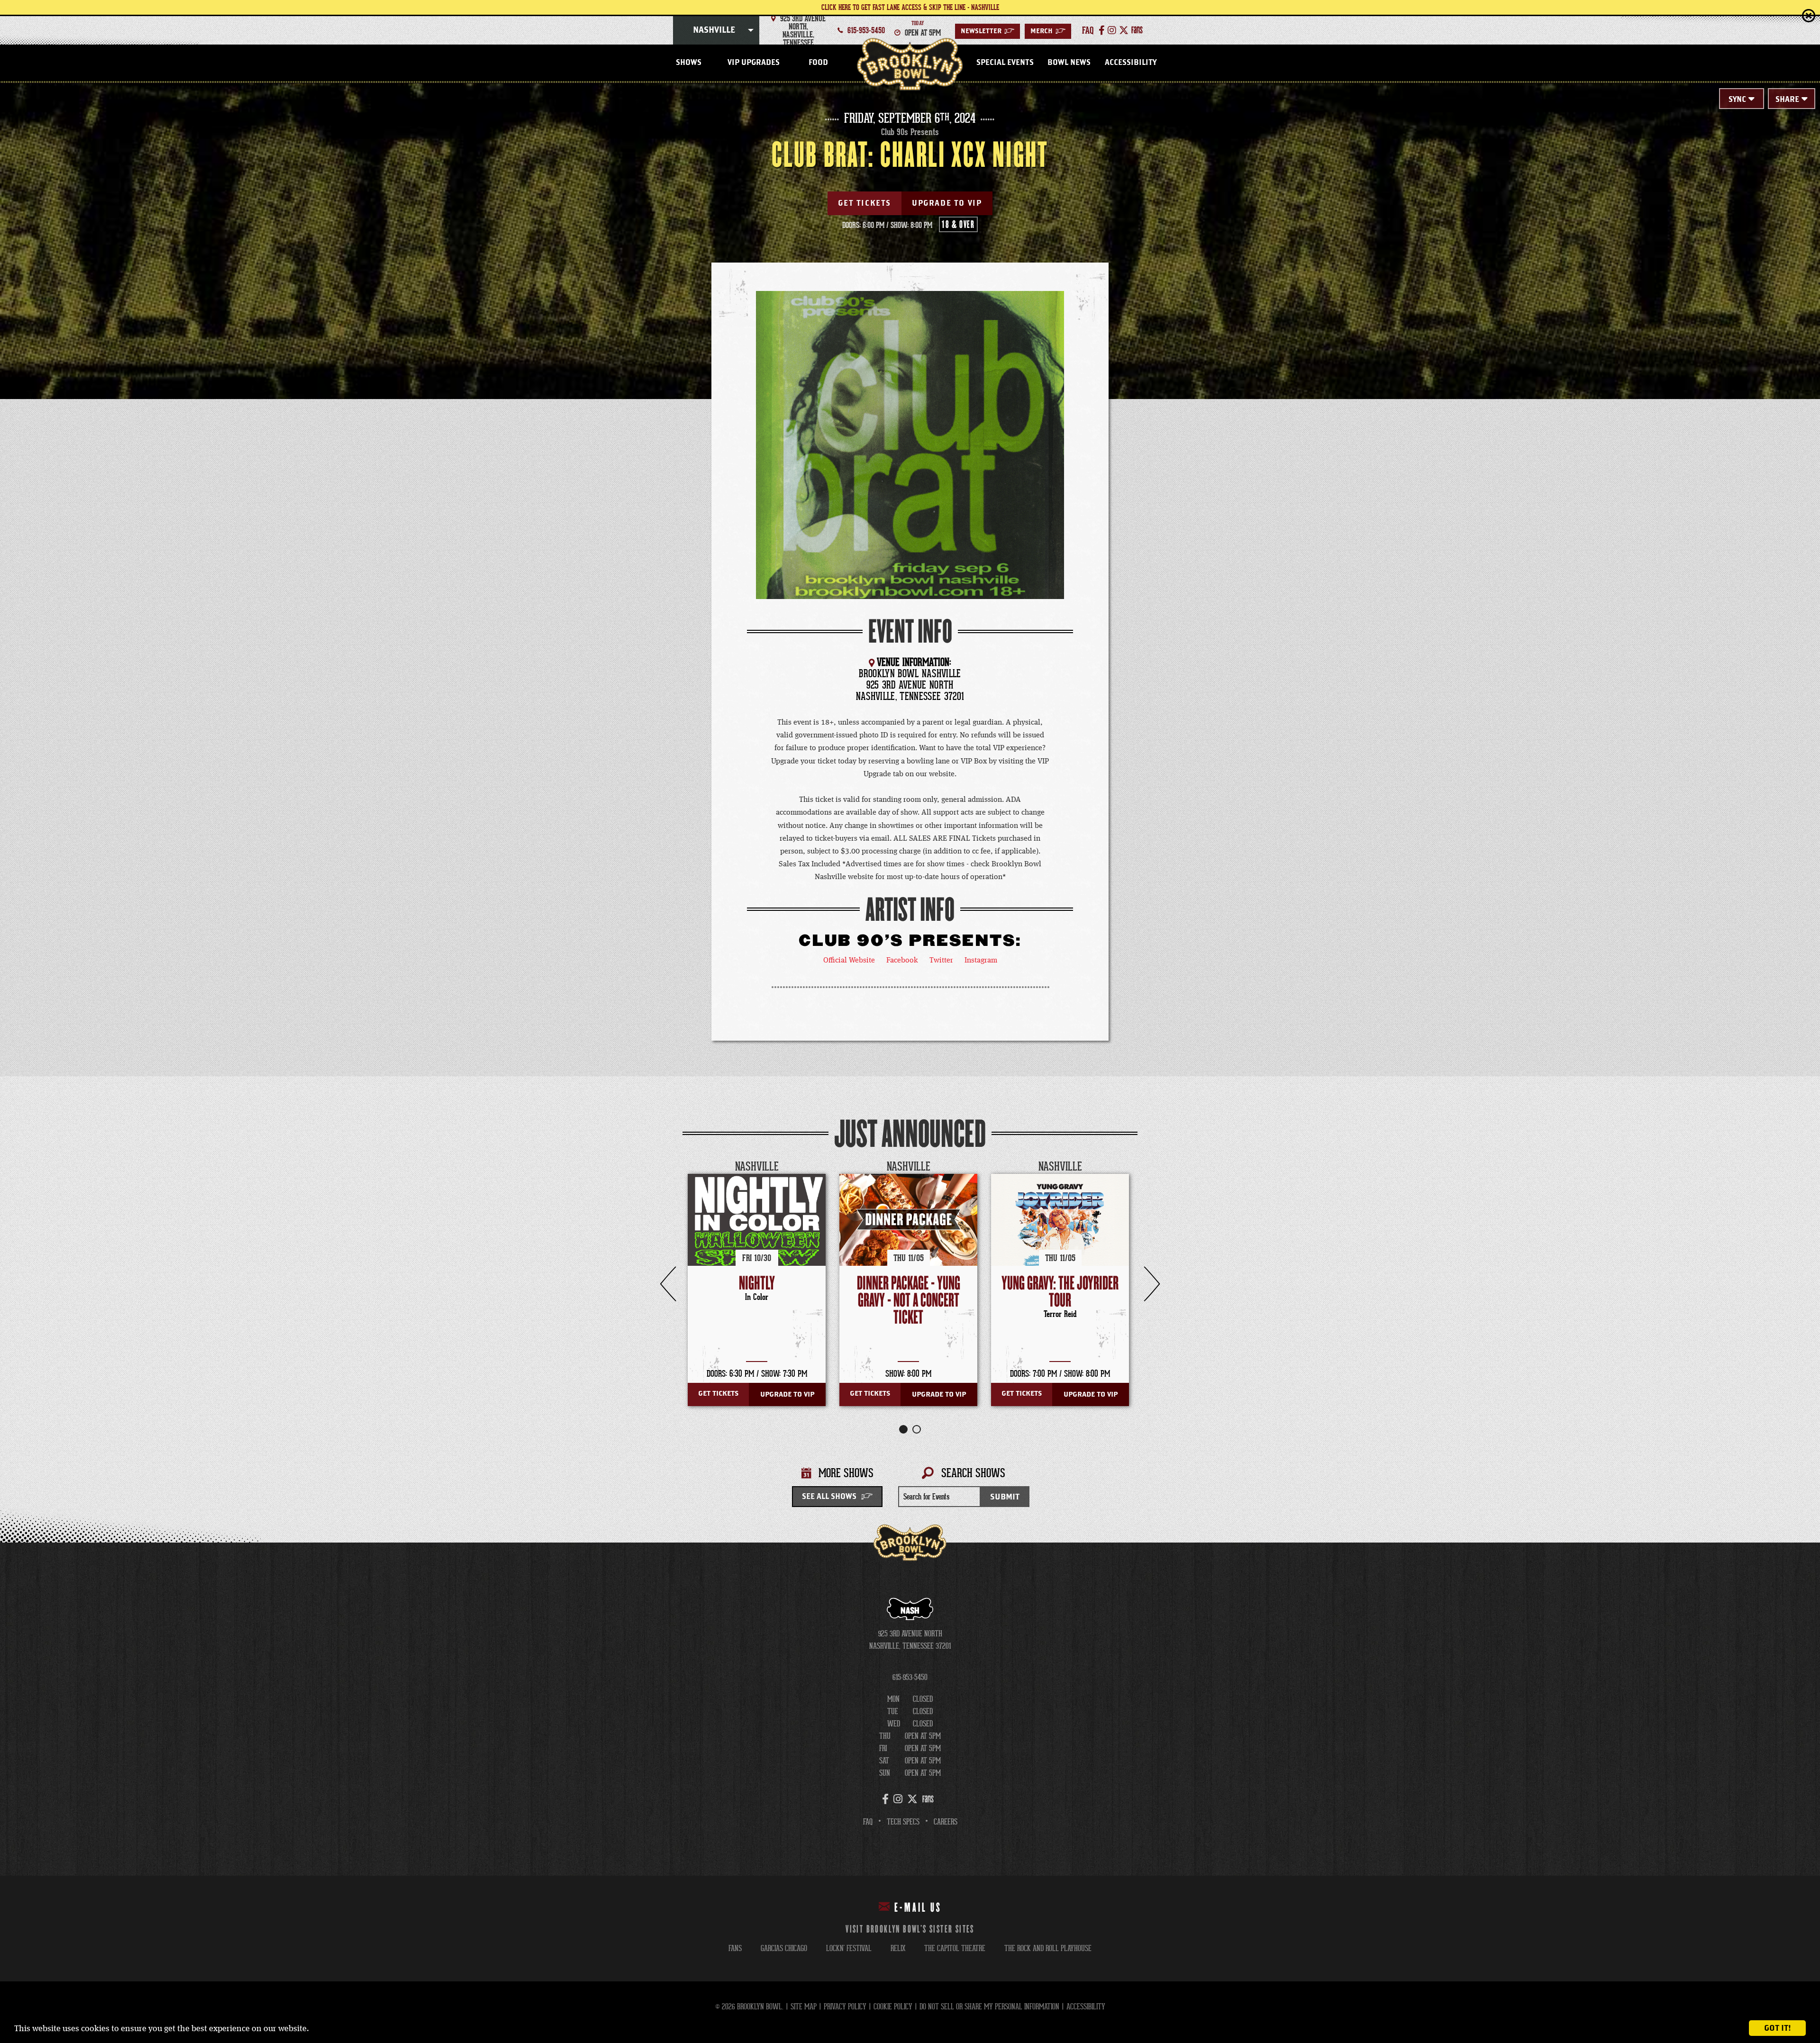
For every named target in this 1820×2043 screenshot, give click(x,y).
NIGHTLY (757, 1284)
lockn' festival (849, 1948)
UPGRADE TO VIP (947, 203)
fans (735, 1948)
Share (1787, 100)
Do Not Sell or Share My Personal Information (989, 2007)
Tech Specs (903, 1822)
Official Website (849, 961)
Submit (1005, 1497)
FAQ (868, 1822)
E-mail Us (918, 1908)
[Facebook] (1102, 30)
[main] (910, 813)
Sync (1737, 100)
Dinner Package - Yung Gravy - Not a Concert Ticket (909, 1301)
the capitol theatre (955, 1948)
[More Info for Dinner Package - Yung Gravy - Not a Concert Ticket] (908, 1220)
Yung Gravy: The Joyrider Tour (1060, 1292)
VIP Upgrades (754, 63)
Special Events (1005, 63)
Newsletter (987, 31)
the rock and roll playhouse (1048, 1948)
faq (1088, 30)
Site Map (804, 2007)
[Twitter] (1124, 30)
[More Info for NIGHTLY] (757, 1243)
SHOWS (689, 63)
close (1789, 15)
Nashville (714, 30)
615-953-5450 (866, 30)
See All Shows (829, 1497)
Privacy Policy (845, 2007)
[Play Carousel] (1130, 1167)
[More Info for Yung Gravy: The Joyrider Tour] (1060, 1243)
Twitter (941, 961)
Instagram (981, 961)
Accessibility (1131, 63)
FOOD (818, 63)
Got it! (1778, 2028)
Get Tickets (864, 203)
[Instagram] (1112, 30)
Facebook (902, 961)
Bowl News (1069, 63)
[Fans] (1137, 30)
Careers (946, 1822)
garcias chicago (784, 1948)
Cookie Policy (893, 2007)
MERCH (1048, 31)
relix (898, 1948)
